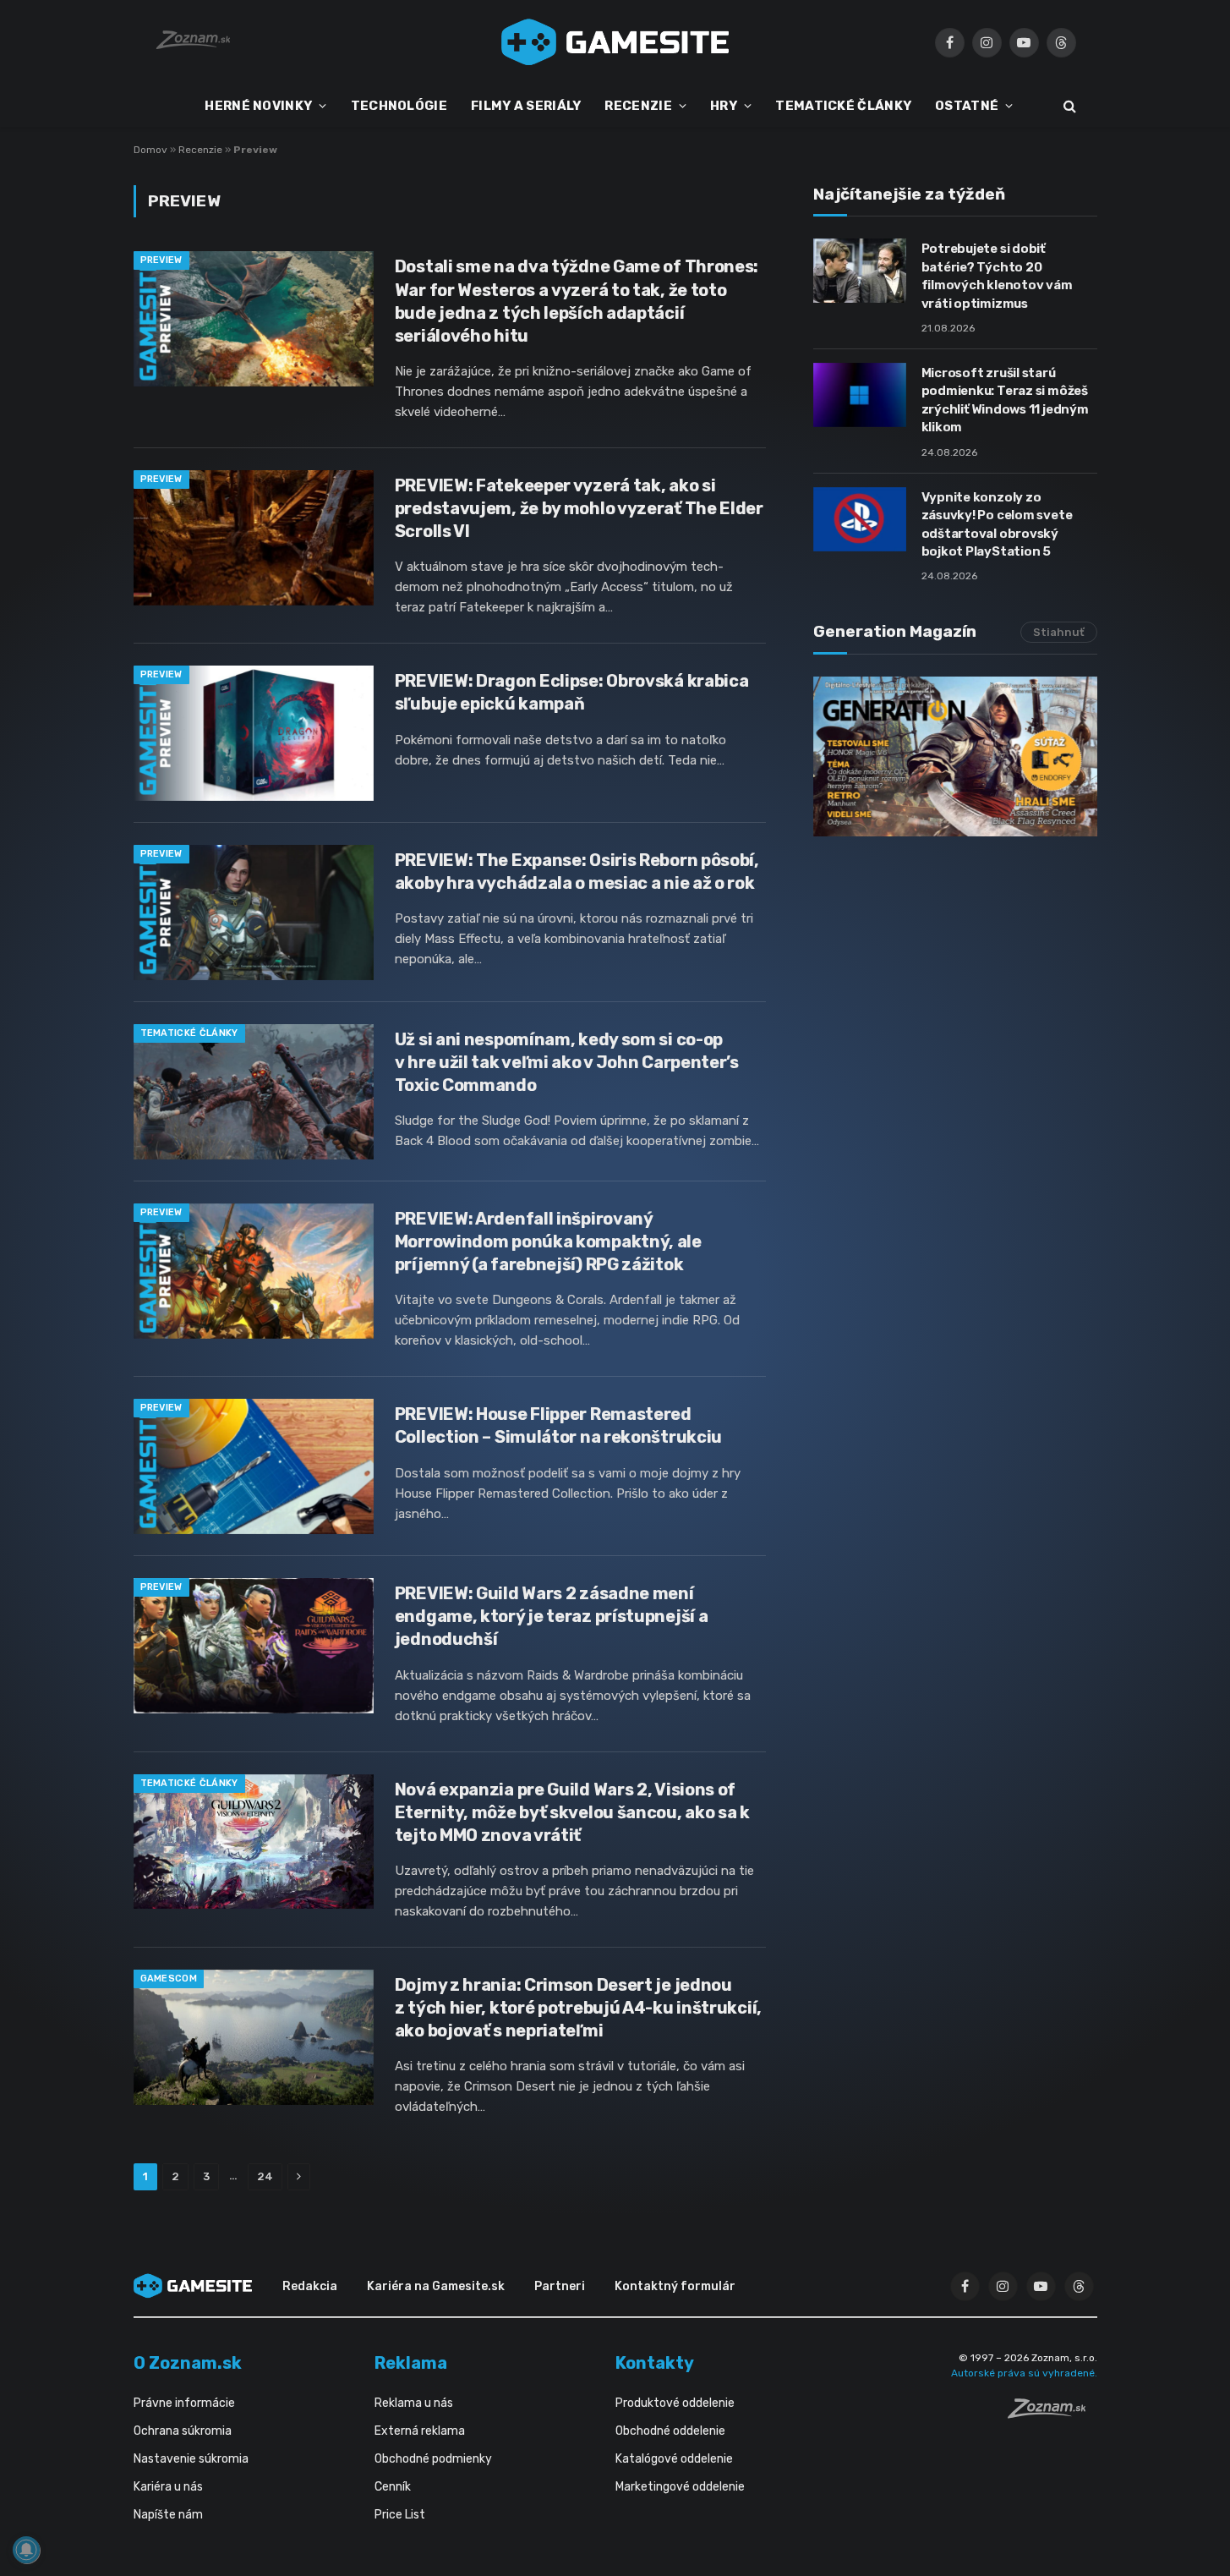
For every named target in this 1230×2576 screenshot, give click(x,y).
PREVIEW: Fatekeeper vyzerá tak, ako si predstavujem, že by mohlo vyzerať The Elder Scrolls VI (579, 508)
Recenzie (200, 150)
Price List (400, 2515)
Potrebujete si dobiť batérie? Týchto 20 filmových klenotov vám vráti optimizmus (997, 276)
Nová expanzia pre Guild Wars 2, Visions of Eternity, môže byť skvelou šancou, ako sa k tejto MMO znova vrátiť (572, 1812)
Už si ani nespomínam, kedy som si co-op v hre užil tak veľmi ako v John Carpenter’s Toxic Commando (567, 1062)
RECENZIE (638, 106)
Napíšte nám (168, 2515)
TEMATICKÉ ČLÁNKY (843, 106)
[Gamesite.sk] (615, 42)
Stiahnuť (1059, 632)
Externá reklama (420, 2431)
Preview (161, 260)
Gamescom (169, 1979)
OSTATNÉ (967, 106)
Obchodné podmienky (433, 2459)
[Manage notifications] (26, 2550)
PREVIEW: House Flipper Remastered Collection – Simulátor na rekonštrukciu (558, 1425)
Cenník (393, 2487)
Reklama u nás (414, 2403)
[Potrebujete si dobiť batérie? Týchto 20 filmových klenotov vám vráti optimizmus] (860, 271)
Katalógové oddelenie (674, 2459)
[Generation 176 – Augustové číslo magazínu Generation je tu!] (955, 756)
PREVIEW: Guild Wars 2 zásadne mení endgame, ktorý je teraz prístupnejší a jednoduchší (552, 1616)
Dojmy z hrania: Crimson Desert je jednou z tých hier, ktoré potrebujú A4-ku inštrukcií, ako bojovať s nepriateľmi (578, 2008)
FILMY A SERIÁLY (526, 106)
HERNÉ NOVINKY (258, 106)
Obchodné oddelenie (670, 2431)
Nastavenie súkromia (191, 2459)
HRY (724, 106)
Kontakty (655, 2363)
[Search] (1068, 106)
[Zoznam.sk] (1052, 2414)
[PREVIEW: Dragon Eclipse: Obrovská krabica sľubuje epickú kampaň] (254, 733)
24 (265, 2176)
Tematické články (189, 1033)
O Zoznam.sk (188, 2363)
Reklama (411, 2363)
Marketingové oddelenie (680, 2487)
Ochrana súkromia (183, 2431)
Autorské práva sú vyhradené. (1024, 2373)
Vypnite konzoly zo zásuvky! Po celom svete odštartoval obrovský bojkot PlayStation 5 (997, 524)
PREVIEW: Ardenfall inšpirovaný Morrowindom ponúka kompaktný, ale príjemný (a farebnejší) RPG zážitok (548, 1241)
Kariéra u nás (168, 2487)
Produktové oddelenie (675, 2403)
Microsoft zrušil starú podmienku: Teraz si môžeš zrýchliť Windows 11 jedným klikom (1005, 400)
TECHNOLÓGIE (399, 106)
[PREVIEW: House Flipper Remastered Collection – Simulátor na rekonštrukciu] (254, 1466)
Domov (150, 150)
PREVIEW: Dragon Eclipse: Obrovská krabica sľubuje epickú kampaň (572, 692)
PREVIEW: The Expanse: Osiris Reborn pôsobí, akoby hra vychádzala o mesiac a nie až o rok (577, 871)
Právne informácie (184, 2403)
